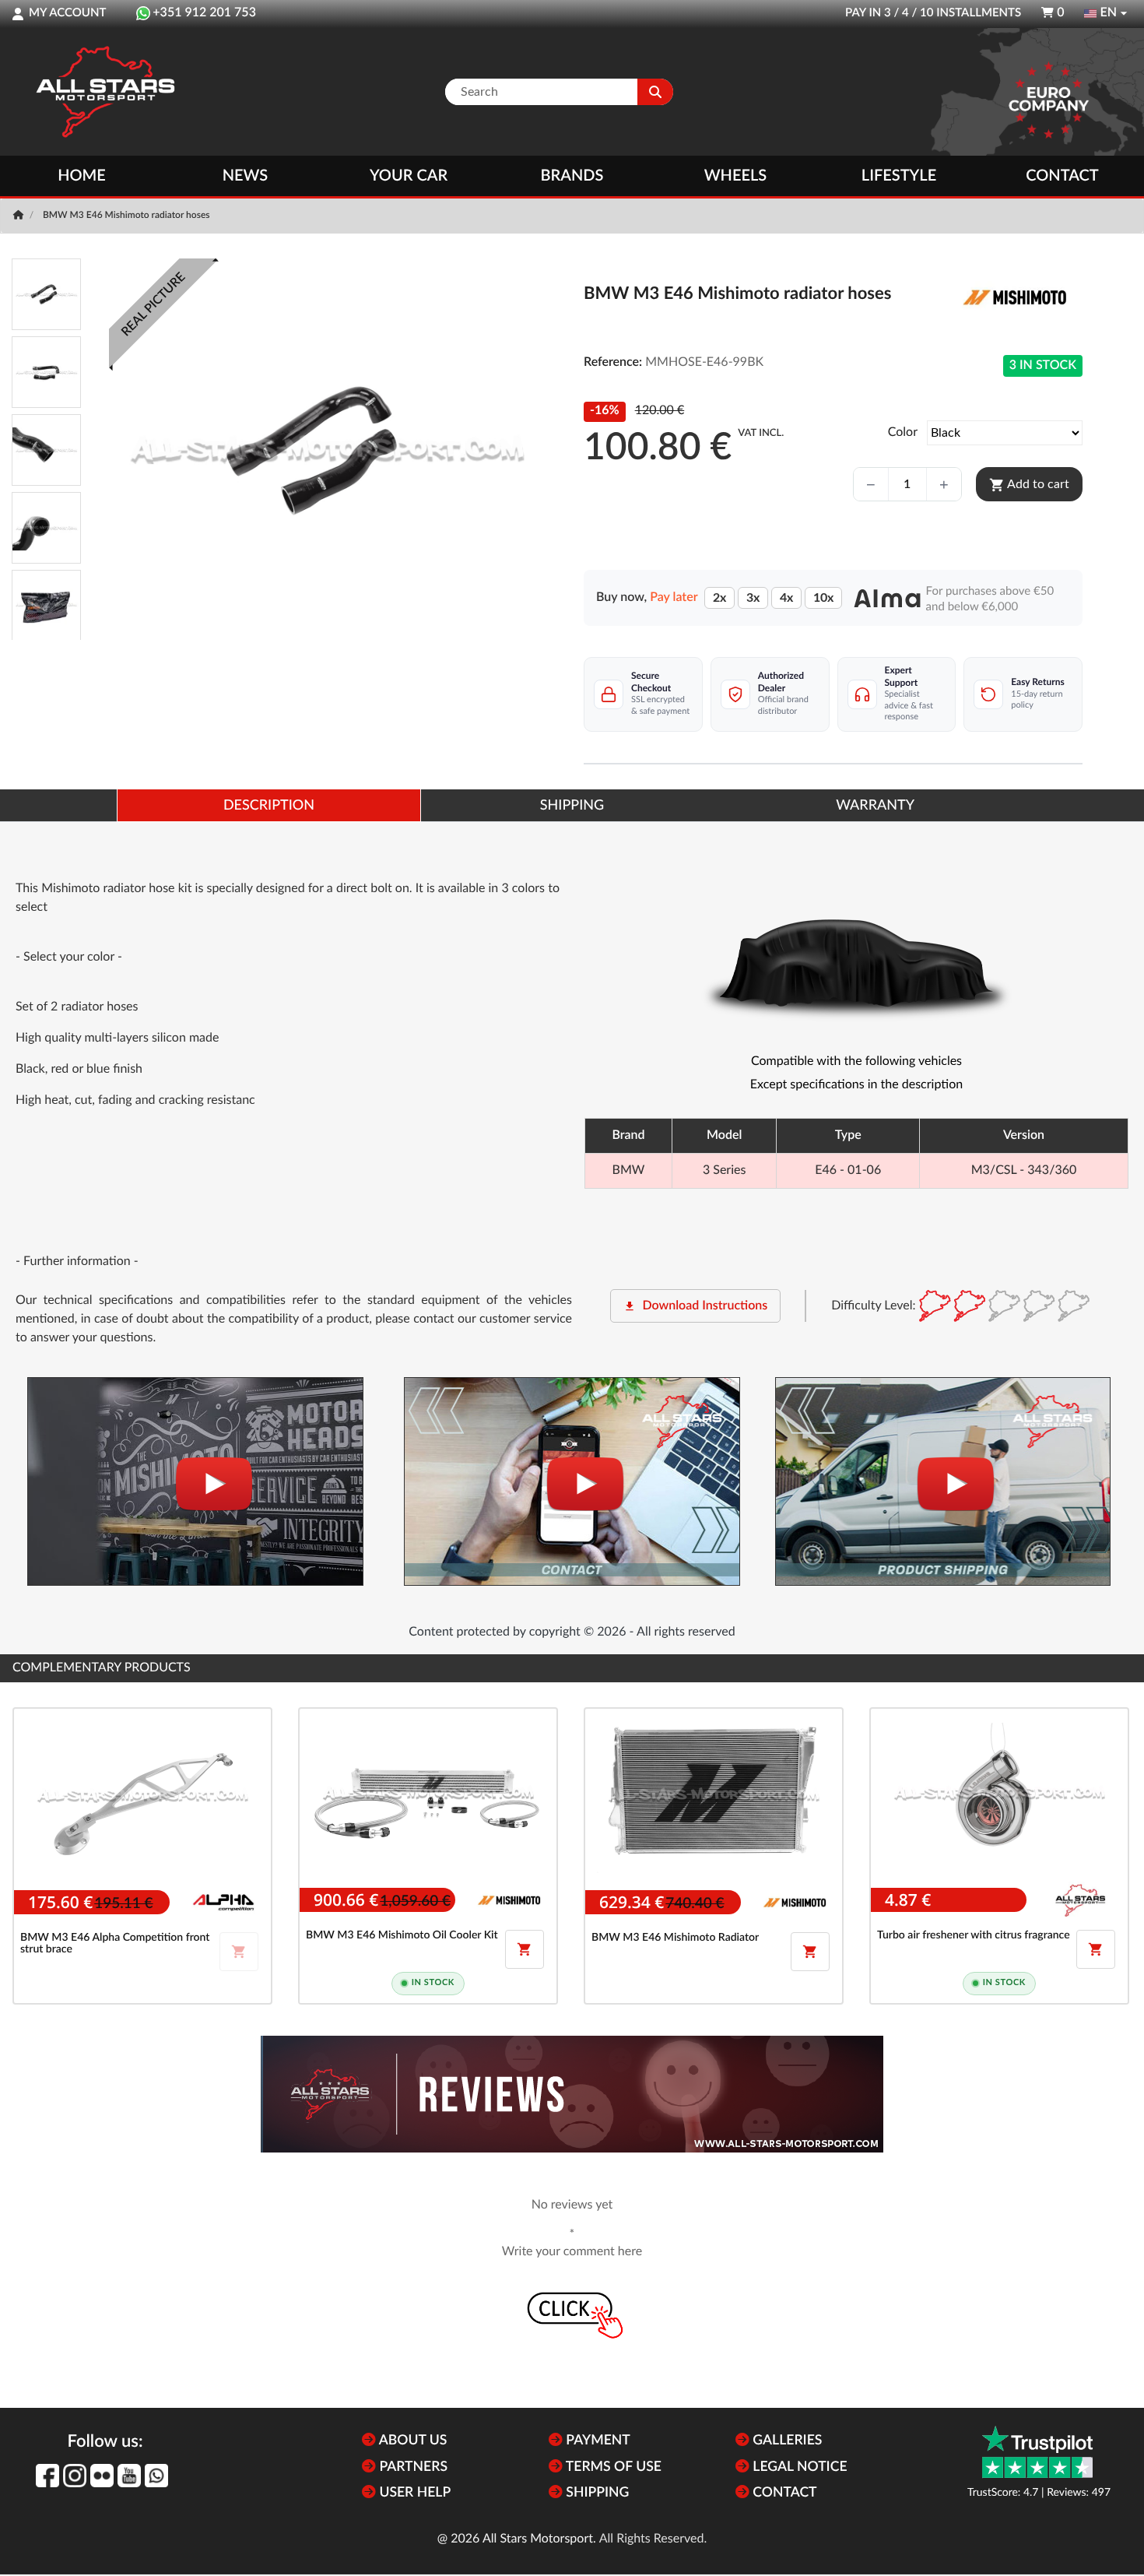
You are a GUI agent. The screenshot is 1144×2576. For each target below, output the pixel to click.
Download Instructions (695, 1306)
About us (411, 2441)
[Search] (655, 92)
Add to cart (1029, 485)
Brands (572, 176)
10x (823, 598)
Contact (1062, 176)
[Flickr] (102, 2476)
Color (903, 433)
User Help (413, 2493)
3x (753, 598)
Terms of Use (612, 2467)
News (245, 176)
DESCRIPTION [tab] (269, 806)
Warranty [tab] (875, 806)
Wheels (736, 176)
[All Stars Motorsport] (105, 92)
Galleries (786, 2441)
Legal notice (798, 2467)
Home (82, 176)
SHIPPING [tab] (572, 806)
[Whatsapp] (156, 2476)
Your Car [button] (409, 176)
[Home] (20, 216)
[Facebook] (47, 2476)
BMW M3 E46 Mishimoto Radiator (675, 1938)
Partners (412, 2467)
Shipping (596, 2493)
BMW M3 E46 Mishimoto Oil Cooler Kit (402, 1935)
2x (719, 598)
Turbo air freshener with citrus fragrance (974, 1935)
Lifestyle (899, 176)
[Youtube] (129, 2476)
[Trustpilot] (1037, 2452)
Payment (597, 2441)
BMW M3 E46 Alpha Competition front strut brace (115, 1943)
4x (786, 598)
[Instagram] (75, 2476)
